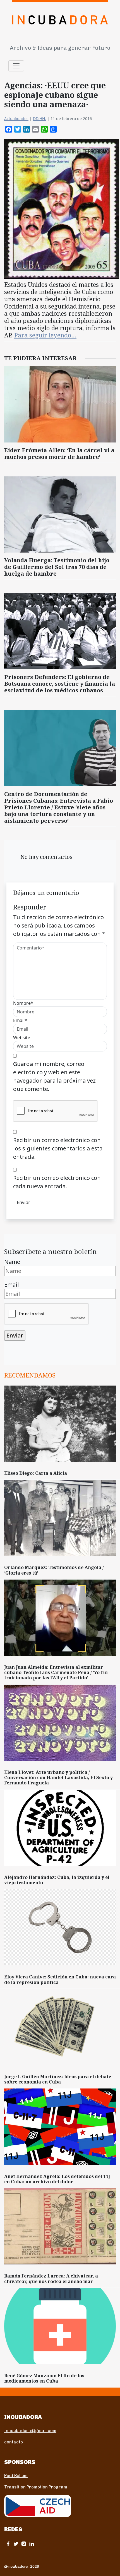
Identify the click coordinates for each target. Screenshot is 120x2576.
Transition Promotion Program (36, 2487)
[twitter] (16, 2544)
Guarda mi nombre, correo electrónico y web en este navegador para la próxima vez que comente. (54, 1076)
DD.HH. (39, 119)
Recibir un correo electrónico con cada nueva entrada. (57, 1182)
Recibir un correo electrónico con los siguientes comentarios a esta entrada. (58, 1148)
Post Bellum (16, 2476)
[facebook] (8, 2544)
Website (22, 1038)
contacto (14, 2442)
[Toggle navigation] (16, 66)
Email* (20, 1020)
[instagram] (24, 2544)
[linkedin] (32, 2544)
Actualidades (16, 119)
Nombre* (23, 1003)
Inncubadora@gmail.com (30, 2431)
